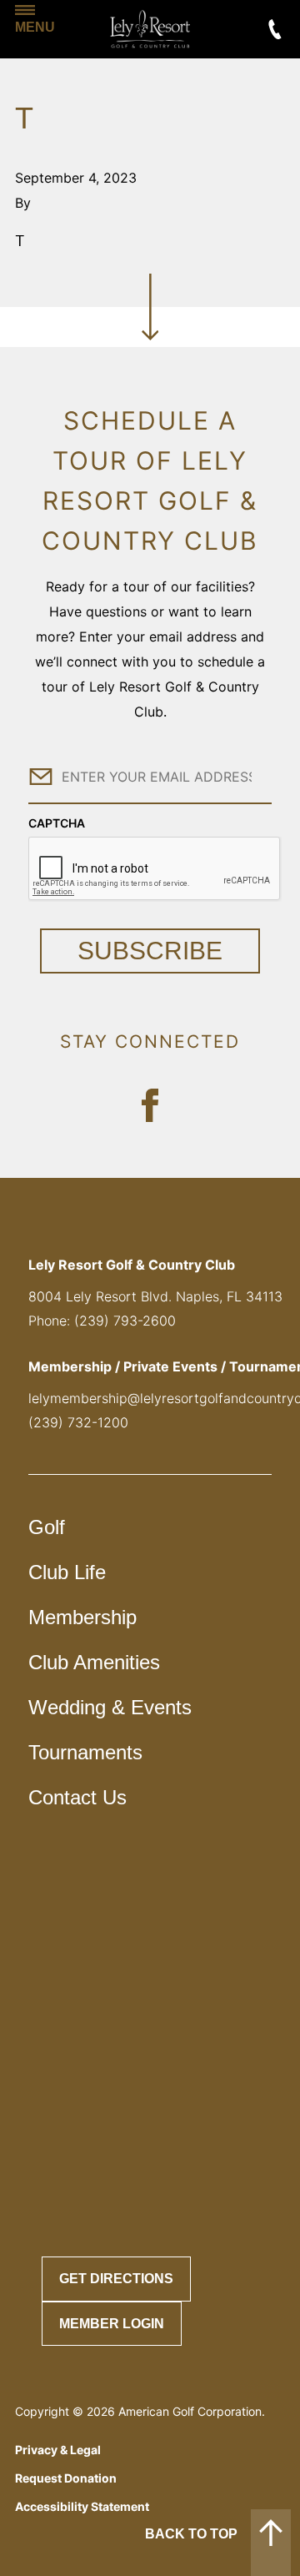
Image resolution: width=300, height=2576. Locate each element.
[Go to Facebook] (150, 1105)
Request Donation (66, 2478)
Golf (47, 1527)
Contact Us (77, 1797)
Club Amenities (94, 1662)
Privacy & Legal (58, 2450)
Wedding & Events (110, 1707)
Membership (82, 1617)
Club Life (67, 1572)
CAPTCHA (57, 823)
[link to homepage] (150, 29)
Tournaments (85, 1752)
